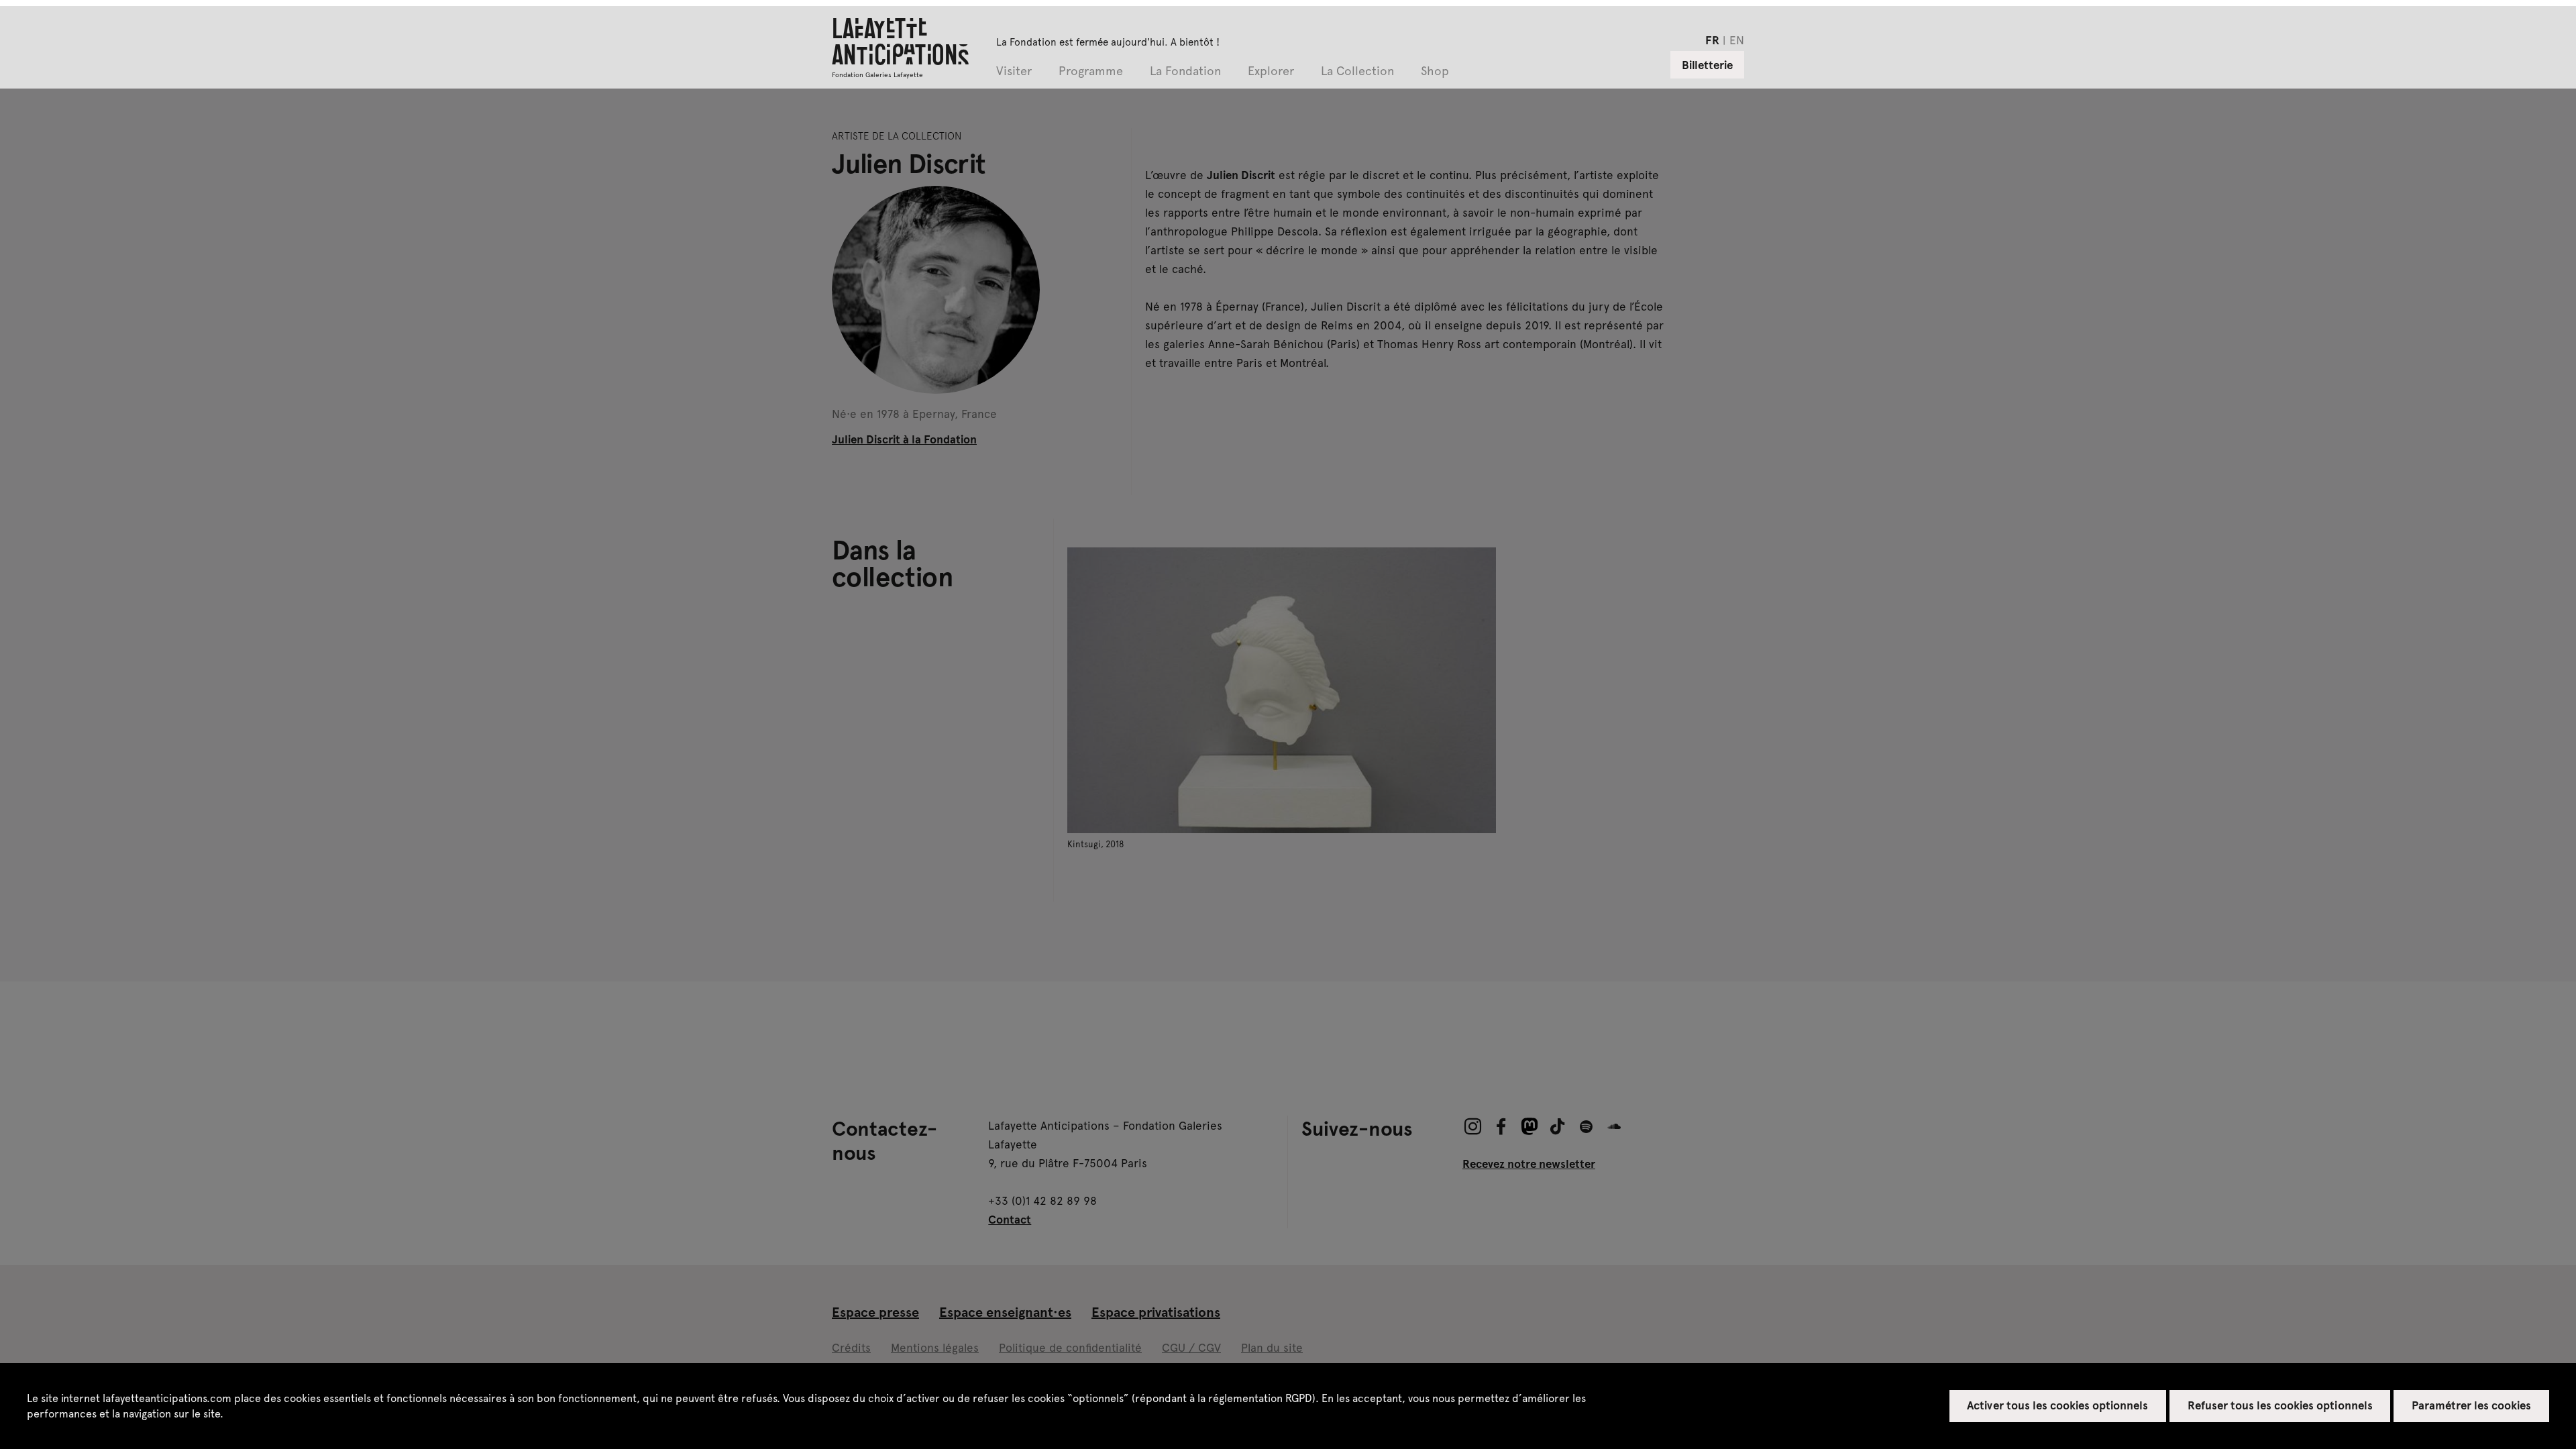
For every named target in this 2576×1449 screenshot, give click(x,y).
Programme (1091, 71)
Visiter (1014, 71)
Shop (1435, 71)
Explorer (1271, 71)
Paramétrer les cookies (2472, 1405)
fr (1712, 40)
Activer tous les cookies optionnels (2057, 1405)
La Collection (1357, 71)
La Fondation (1185, 71)
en (1737, 40)
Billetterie (1707, 64)
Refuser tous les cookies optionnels (2280, 1405)
